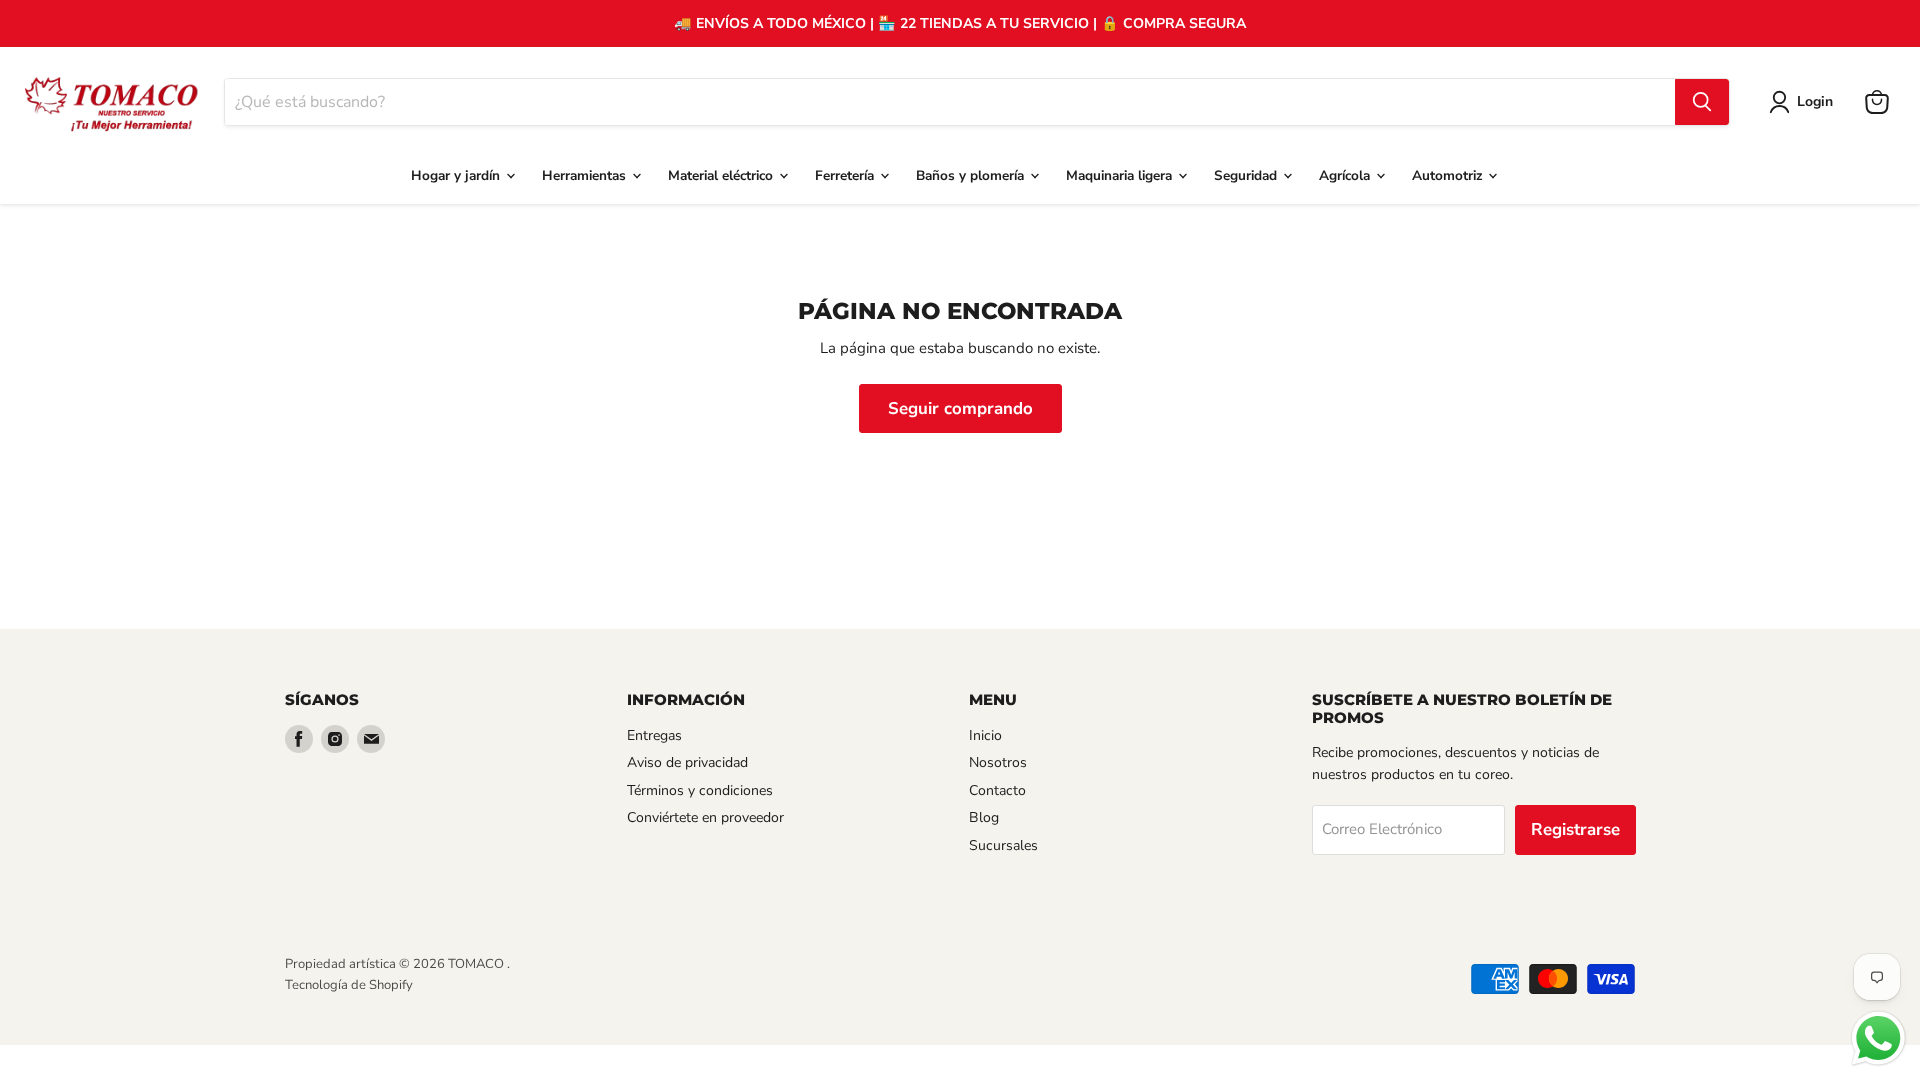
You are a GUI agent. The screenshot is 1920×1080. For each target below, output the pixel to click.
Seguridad (1247, 175)
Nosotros (998, 762)
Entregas (654, 735)
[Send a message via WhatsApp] (1878, 1038)
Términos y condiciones (700, 790)
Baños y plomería (972, 175)
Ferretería (846, 175)
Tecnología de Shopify (349, 985)
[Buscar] (1702, 102)
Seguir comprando (960, 408)
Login (1815, 101)
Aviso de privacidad (687, 762)
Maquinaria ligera (1121, 175)
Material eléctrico (722, 175)
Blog (984, 817)
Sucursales (1003, 845)
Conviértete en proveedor (705, 817)
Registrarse (1575, 829)
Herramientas (586, 175)
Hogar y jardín (457, 175)
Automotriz (1449, 175)
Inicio (985, 735)
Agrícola (1346, 175)
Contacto (997, 790)
